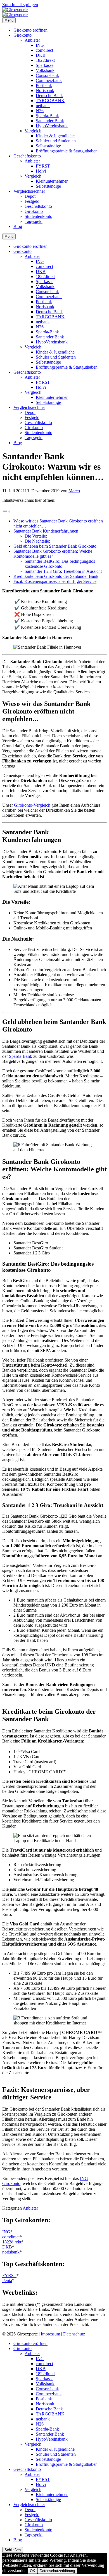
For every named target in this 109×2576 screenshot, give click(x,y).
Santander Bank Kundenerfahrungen (46, 531)
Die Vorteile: (36, 536)
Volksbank (45, 70)
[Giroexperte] (15, 10)
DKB (41, 55)
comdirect (44, 50)
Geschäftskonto (27, 156)
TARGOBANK (50, 101)
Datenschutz (74, 2334)
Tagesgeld (34, 221)
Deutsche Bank (49, 96)
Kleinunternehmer (52, 181)
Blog (18, 226)
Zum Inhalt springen (20, 5)
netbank (43, 106)
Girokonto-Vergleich (32, 805)
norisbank (11, 2252)
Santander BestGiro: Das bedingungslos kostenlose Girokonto (60, 564)
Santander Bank (50, 121)
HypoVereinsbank (52, 126)
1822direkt (45, 60)
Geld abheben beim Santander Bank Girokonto (55, 546)
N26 (40, 111)
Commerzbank (49, 80)
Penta (7, 2281)
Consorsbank (47, 75)
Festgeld (32, 201)
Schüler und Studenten (56, 141)
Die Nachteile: (37, 541)
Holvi (41, 171)
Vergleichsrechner (29, 191)
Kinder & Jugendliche (55, 136)
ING (40, 45)
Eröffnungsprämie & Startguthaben (67, 151)
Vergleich (33, 131)
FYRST (43, 166)
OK (33, 2571)
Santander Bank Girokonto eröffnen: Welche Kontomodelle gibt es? (53, 554)
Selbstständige (48, 146)
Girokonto (22, 35)
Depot (30, 196)
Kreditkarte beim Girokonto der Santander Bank (56, 576)
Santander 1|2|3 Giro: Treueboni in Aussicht (63, 571)
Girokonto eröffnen (30, 30)
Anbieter (32, 40)
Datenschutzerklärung (57, 2571)
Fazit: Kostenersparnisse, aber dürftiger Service (55, 581)
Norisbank (45, 90)
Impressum (50, 2334)
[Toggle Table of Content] (6, 511)
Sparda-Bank (47, 116)
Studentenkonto (38, 216)
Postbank (44, 85)
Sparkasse (45, 65)
